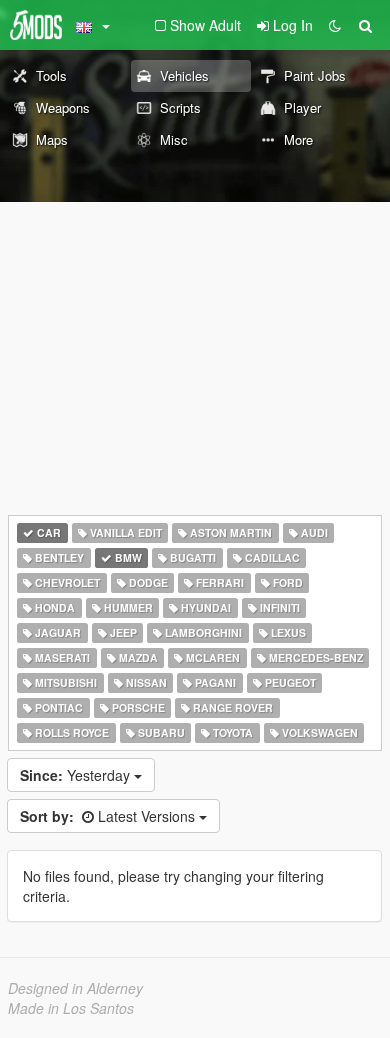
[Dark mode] (335, 25)
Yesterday (77, 775)
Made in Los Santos (71, 1008)
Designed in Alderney (75, 988)
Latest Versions (109, 816)
